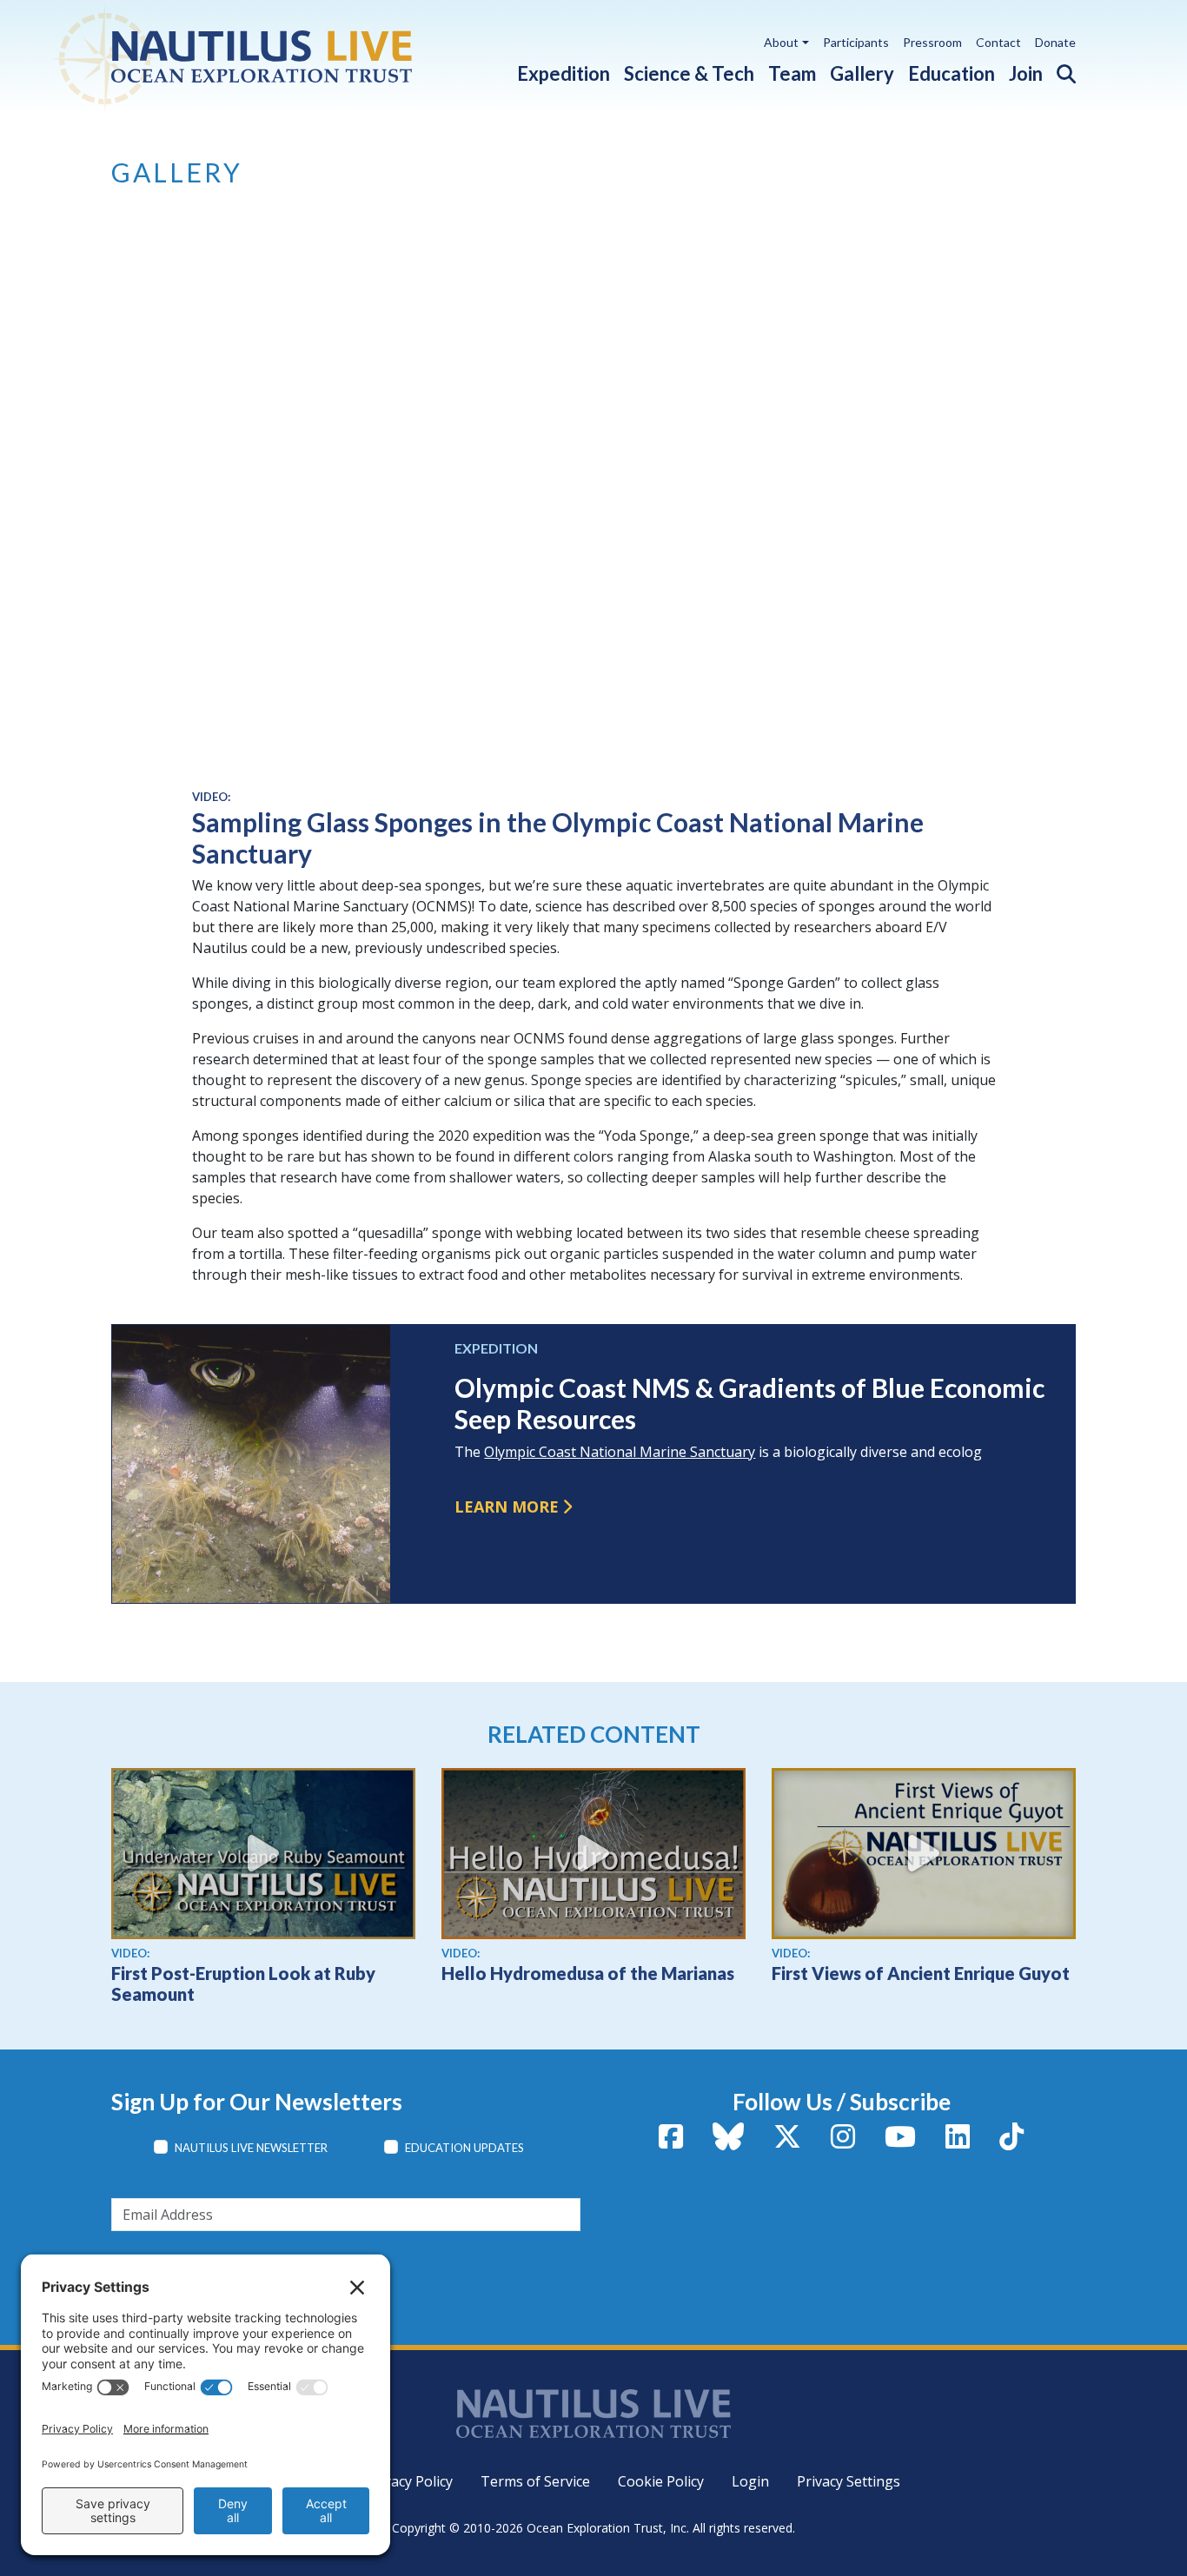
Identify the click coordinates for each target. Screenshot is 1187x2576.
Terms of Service (535, 2481)
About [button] (781, 42)
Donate (1055, 42)
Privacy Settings (849, 2481)
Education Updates (464, 2148)
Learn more (507, 1507)
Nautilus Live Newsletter (251, 2148)
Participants (856, 42)
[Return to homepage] (274, 56)
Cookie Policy (661, 2481)
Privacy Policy (409, 2481)
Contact (998, 42)
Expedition (564, 73)
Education (952, 73)
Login (750, 2481)
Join (1026, 73)
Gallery (862, 73)
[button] (1059, 70)
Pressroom (932, 42)
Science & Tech (689, 73)
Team (792, 73)
